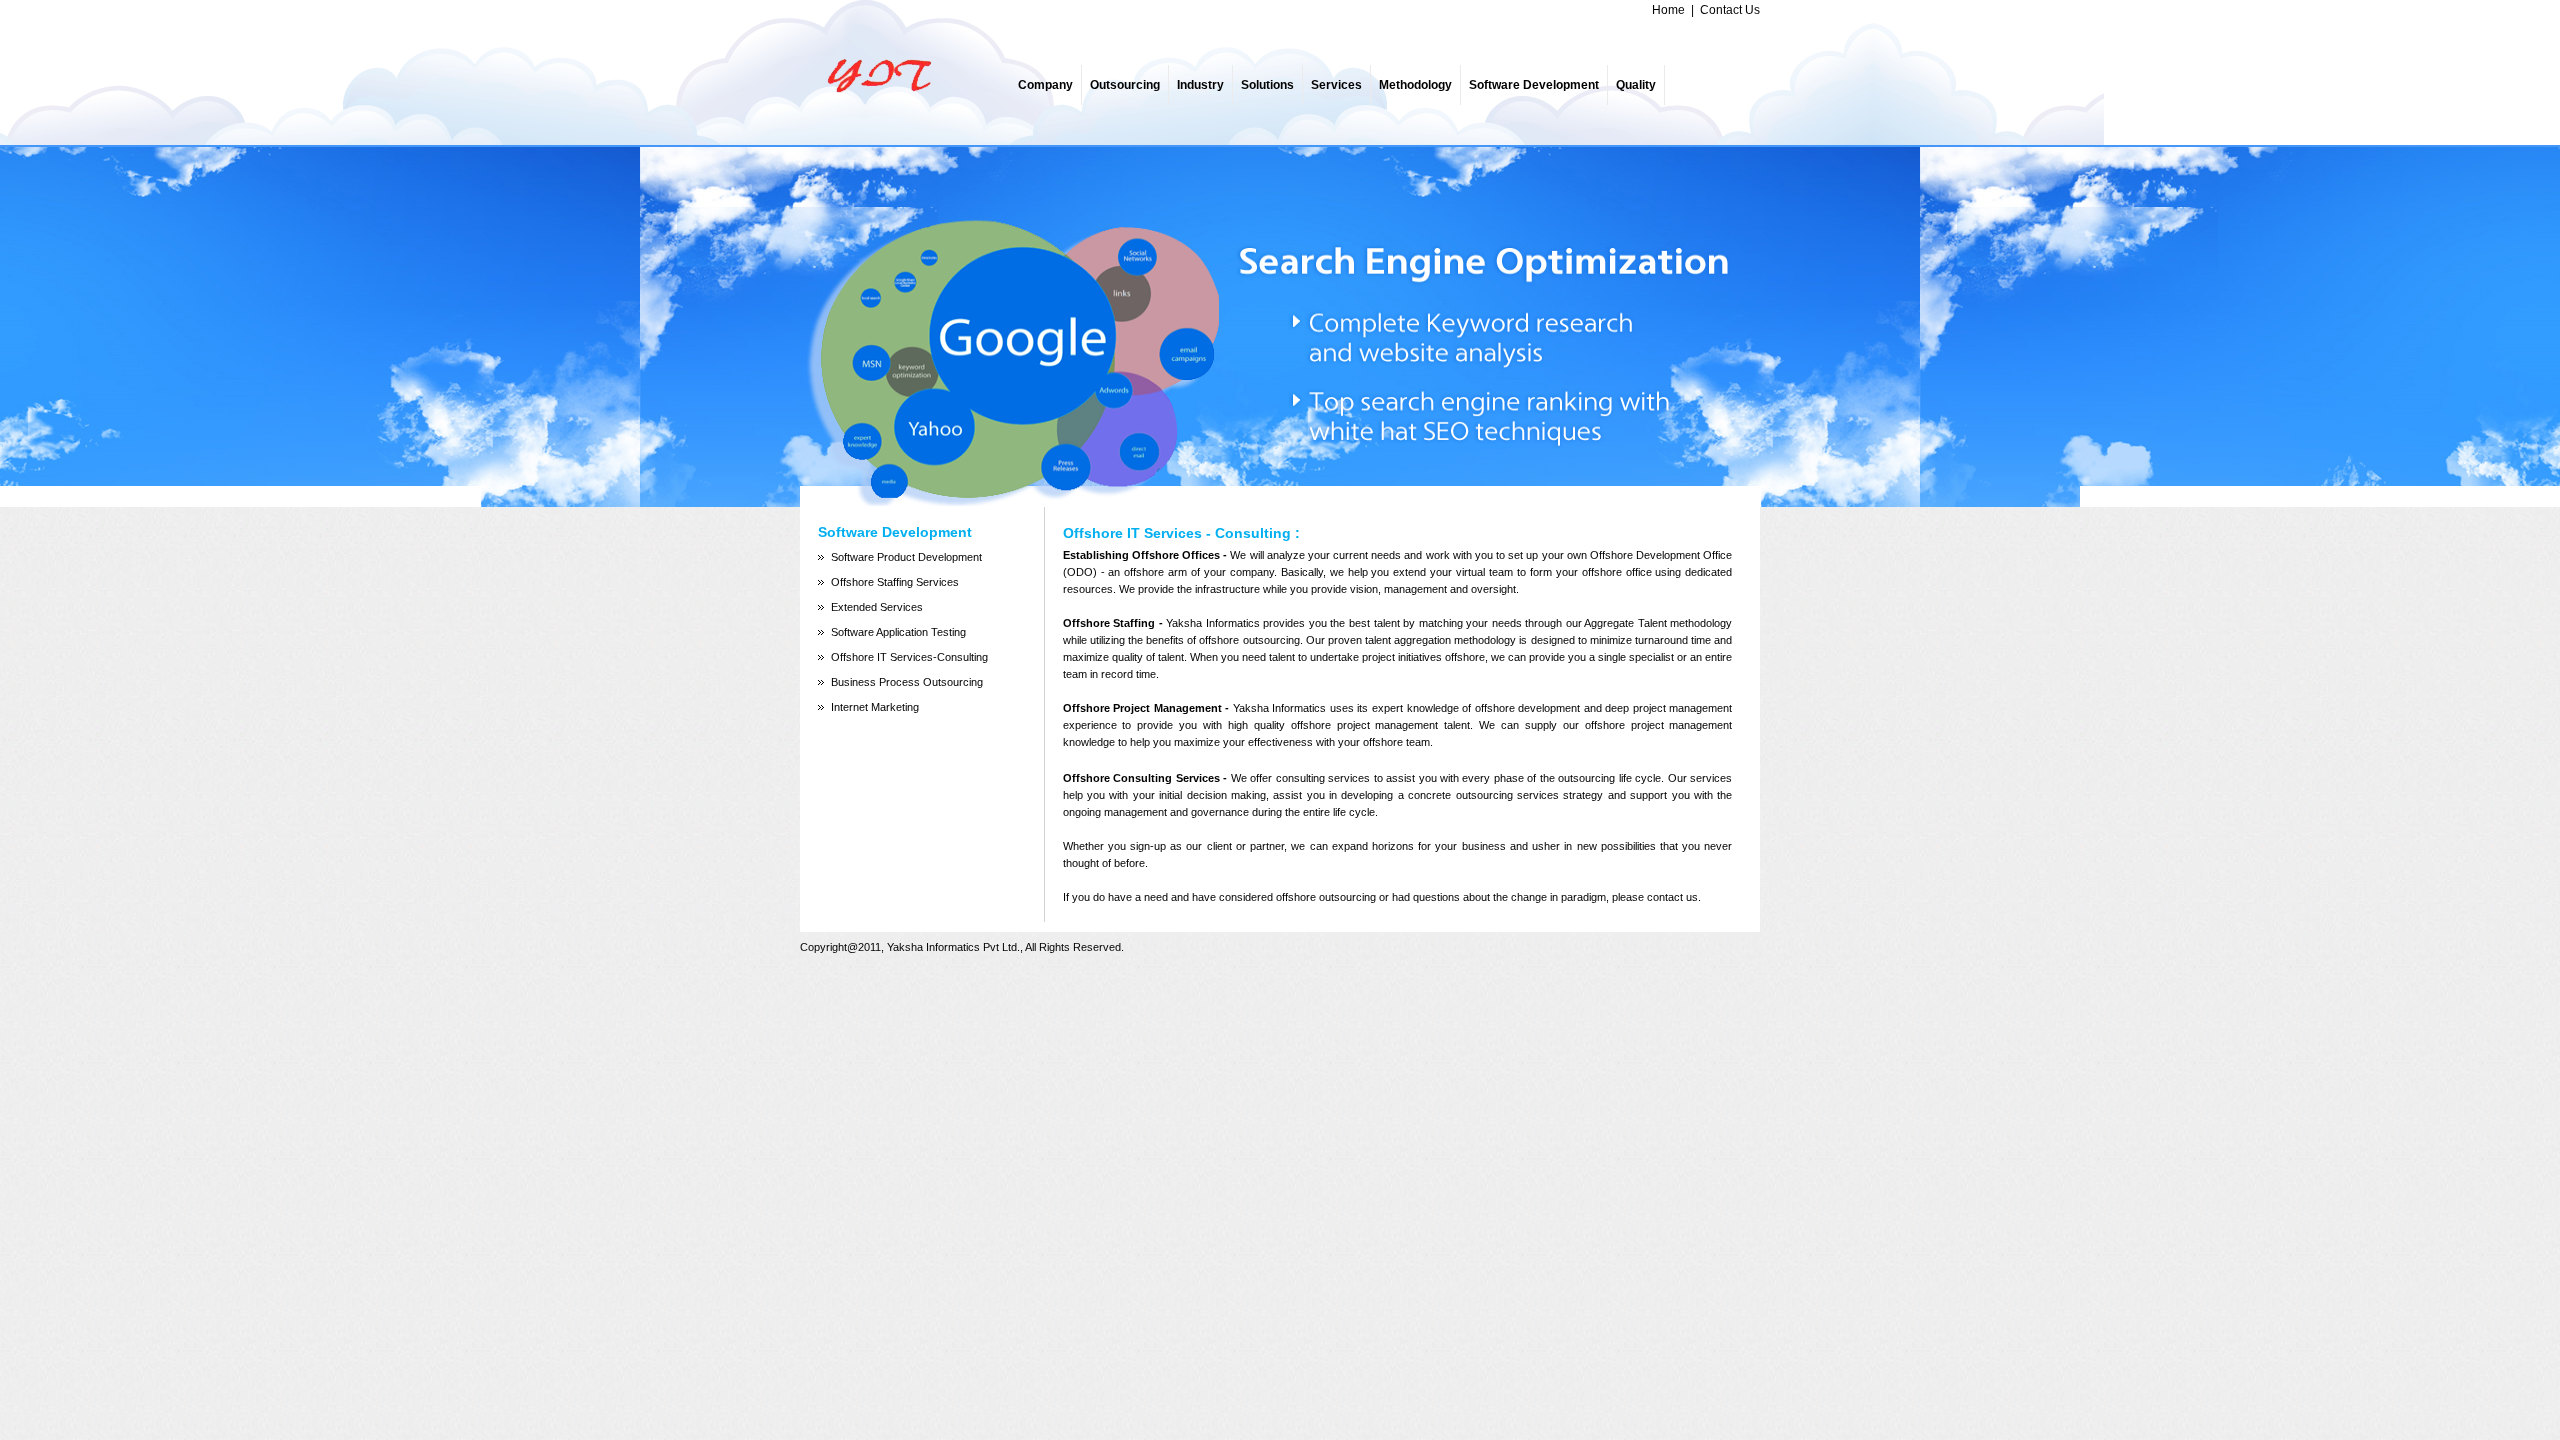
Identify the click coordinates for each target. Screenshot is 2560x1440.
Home (1668, 10)
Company (1045, 85)
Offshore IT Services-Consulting (909, 657)
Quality (1636, 85)
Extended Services (877, 607)
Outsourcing (1125, 85)
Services (1336, 85)
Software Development (1534, 85)
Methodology (1415, 85)
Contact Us (1730, 10)
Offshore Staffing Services (895, 582)
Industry (1200, 85)
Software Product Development (906, 557)
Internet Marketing (875, 707)
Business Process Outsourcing (907, 682)
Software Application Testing (898, 632)
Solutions (1267, 85)
